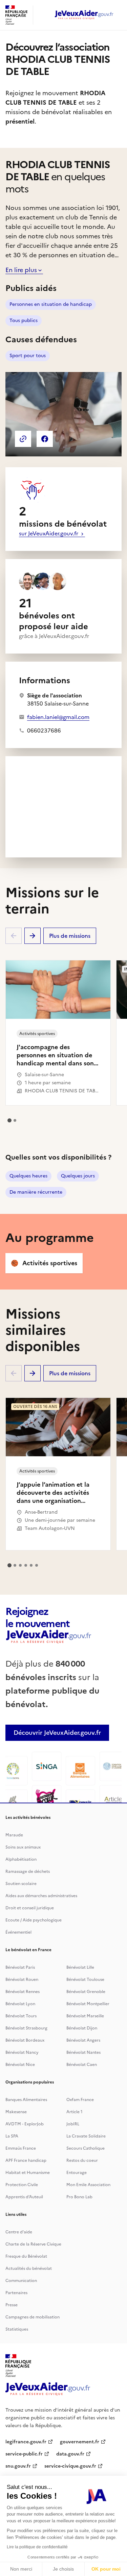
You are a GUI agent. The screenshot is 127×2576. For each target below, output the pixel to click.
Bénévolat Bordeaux (25, 2040)
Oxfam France (80, 2100)
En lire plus (21, 270)
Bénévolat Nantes (83, 2052)
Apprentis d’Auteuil (24, 2197)
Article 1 (75, 2112)
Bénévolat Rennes (23, 1992)
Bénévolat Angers (83, 2040)
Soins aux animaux (23, 1847)
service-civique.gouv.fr (70, 2466)
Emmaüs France (21, 2148)
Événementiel (18, 1932)
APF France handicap (26, 2160)
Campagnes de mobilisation (33, 2317)
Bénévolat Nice (20, 2065)
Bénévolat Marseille (85, 2016)
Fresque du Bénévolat (26, 2256)
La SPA (12, 2136)
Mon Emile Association (88, 2185)
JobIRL (73, 2124)
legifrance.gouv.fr (26, 2442)
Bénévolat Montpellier (88, 2004)
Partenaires (16, 2293)
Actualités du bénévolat (29, 2268)
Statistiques (17, 2329)
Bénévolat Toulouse (85, 1980)
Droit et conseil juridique (30, 1908)
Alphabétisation (21, 1859)
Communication (21, 2281)
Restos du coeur (82, 2160)
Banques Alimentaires (26, 2100)
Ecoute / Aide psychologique (34, 1920)
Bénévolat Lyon (20, 2004)
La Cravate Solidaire (86, 2136)
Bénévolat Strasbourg (26, 2028)
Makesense (16, 2112)
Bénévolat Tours (21, 2016)
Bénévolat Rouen (22, 1980)
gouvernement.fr (80, 2442)
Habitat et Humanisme (28, 2173)
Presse (12, 2305)
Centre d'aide (19, 2232)
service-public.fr (24, 2454)
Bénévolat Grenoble (86, 1992)
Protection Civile (22, 2185)
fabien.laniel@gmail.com (58, 717)
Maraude (14, 1835)
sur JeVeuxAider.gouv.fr (49, 533)
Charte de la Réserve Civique (33, 2244)
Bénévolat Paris (20, 1967)
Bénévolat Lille (80, 1967)
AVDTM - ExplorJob (25, 2124)
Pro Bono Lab (79, 2197)
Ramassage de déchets (28, 1871)
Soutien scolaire (21, 1884)
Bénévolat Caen (82, 2065)
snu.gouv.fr (18, 2466)
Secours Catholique (86, 2148)
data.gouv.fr (70, 2454)
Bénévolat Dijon (82, 2028)
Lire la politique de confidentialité (37, 2547)
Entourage (77, 2173)
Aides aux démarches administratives (41, 1896)
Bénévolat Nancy (22, 2052)
